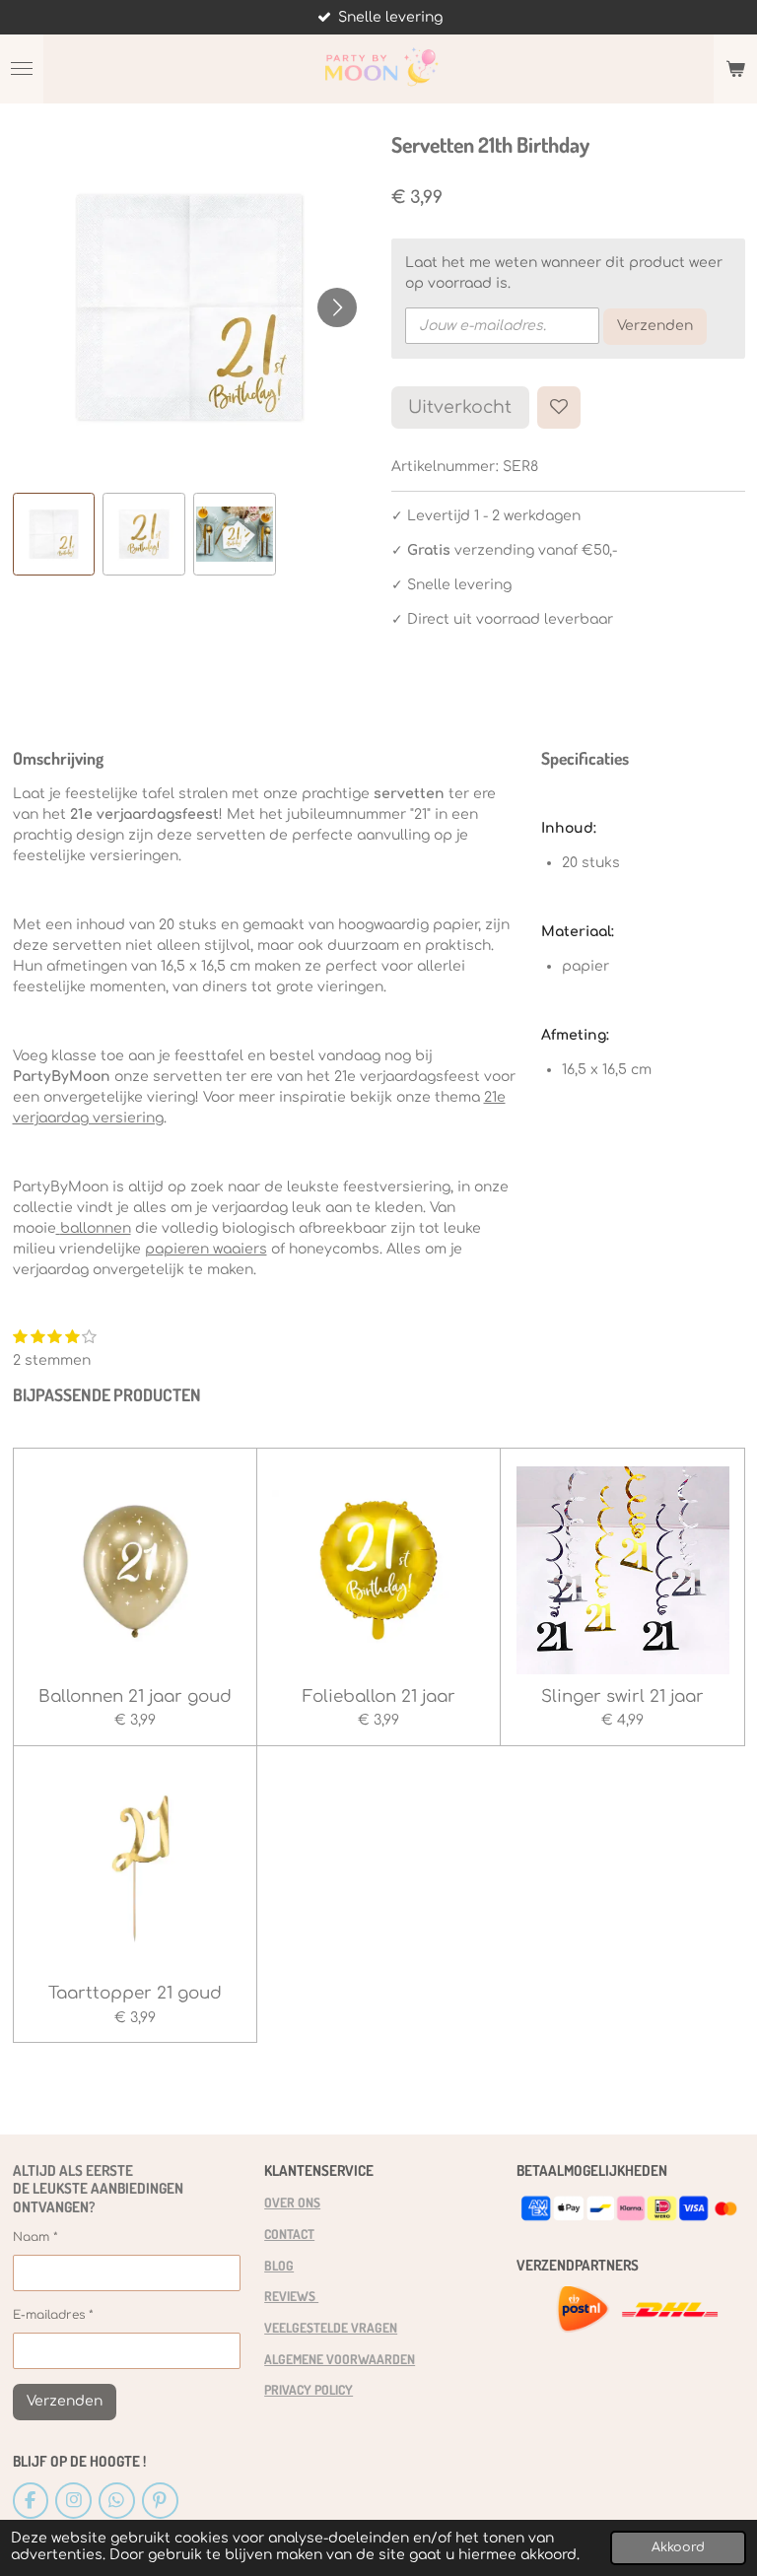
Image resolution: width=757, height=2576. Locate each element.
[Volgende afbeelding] (337, 307)
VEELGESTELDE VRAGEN (331, 2327)
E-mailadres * (53, 2315)
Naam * (35, 2237)
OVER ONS (292, 2202)
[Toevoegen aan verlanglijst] (559, 408)
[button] (54, 534)
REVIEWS (291, 2296)
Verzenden (655, 326)
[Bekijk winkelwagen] (735, 69)
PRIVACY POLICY (309, 2389)
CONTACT (289, 2234)
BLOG (279, 2265)
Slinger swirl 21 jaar (622, 1696)
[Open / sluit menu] (22, 69)
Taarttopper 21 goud (135, 1993)
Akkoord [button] (678, 2547)
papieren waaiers (206, 1249)
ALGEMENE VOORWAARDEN (340, 2359)
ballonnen (96, 1228)
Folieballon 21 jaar (379, 1696)
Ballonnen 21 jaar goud (135, 1696)
